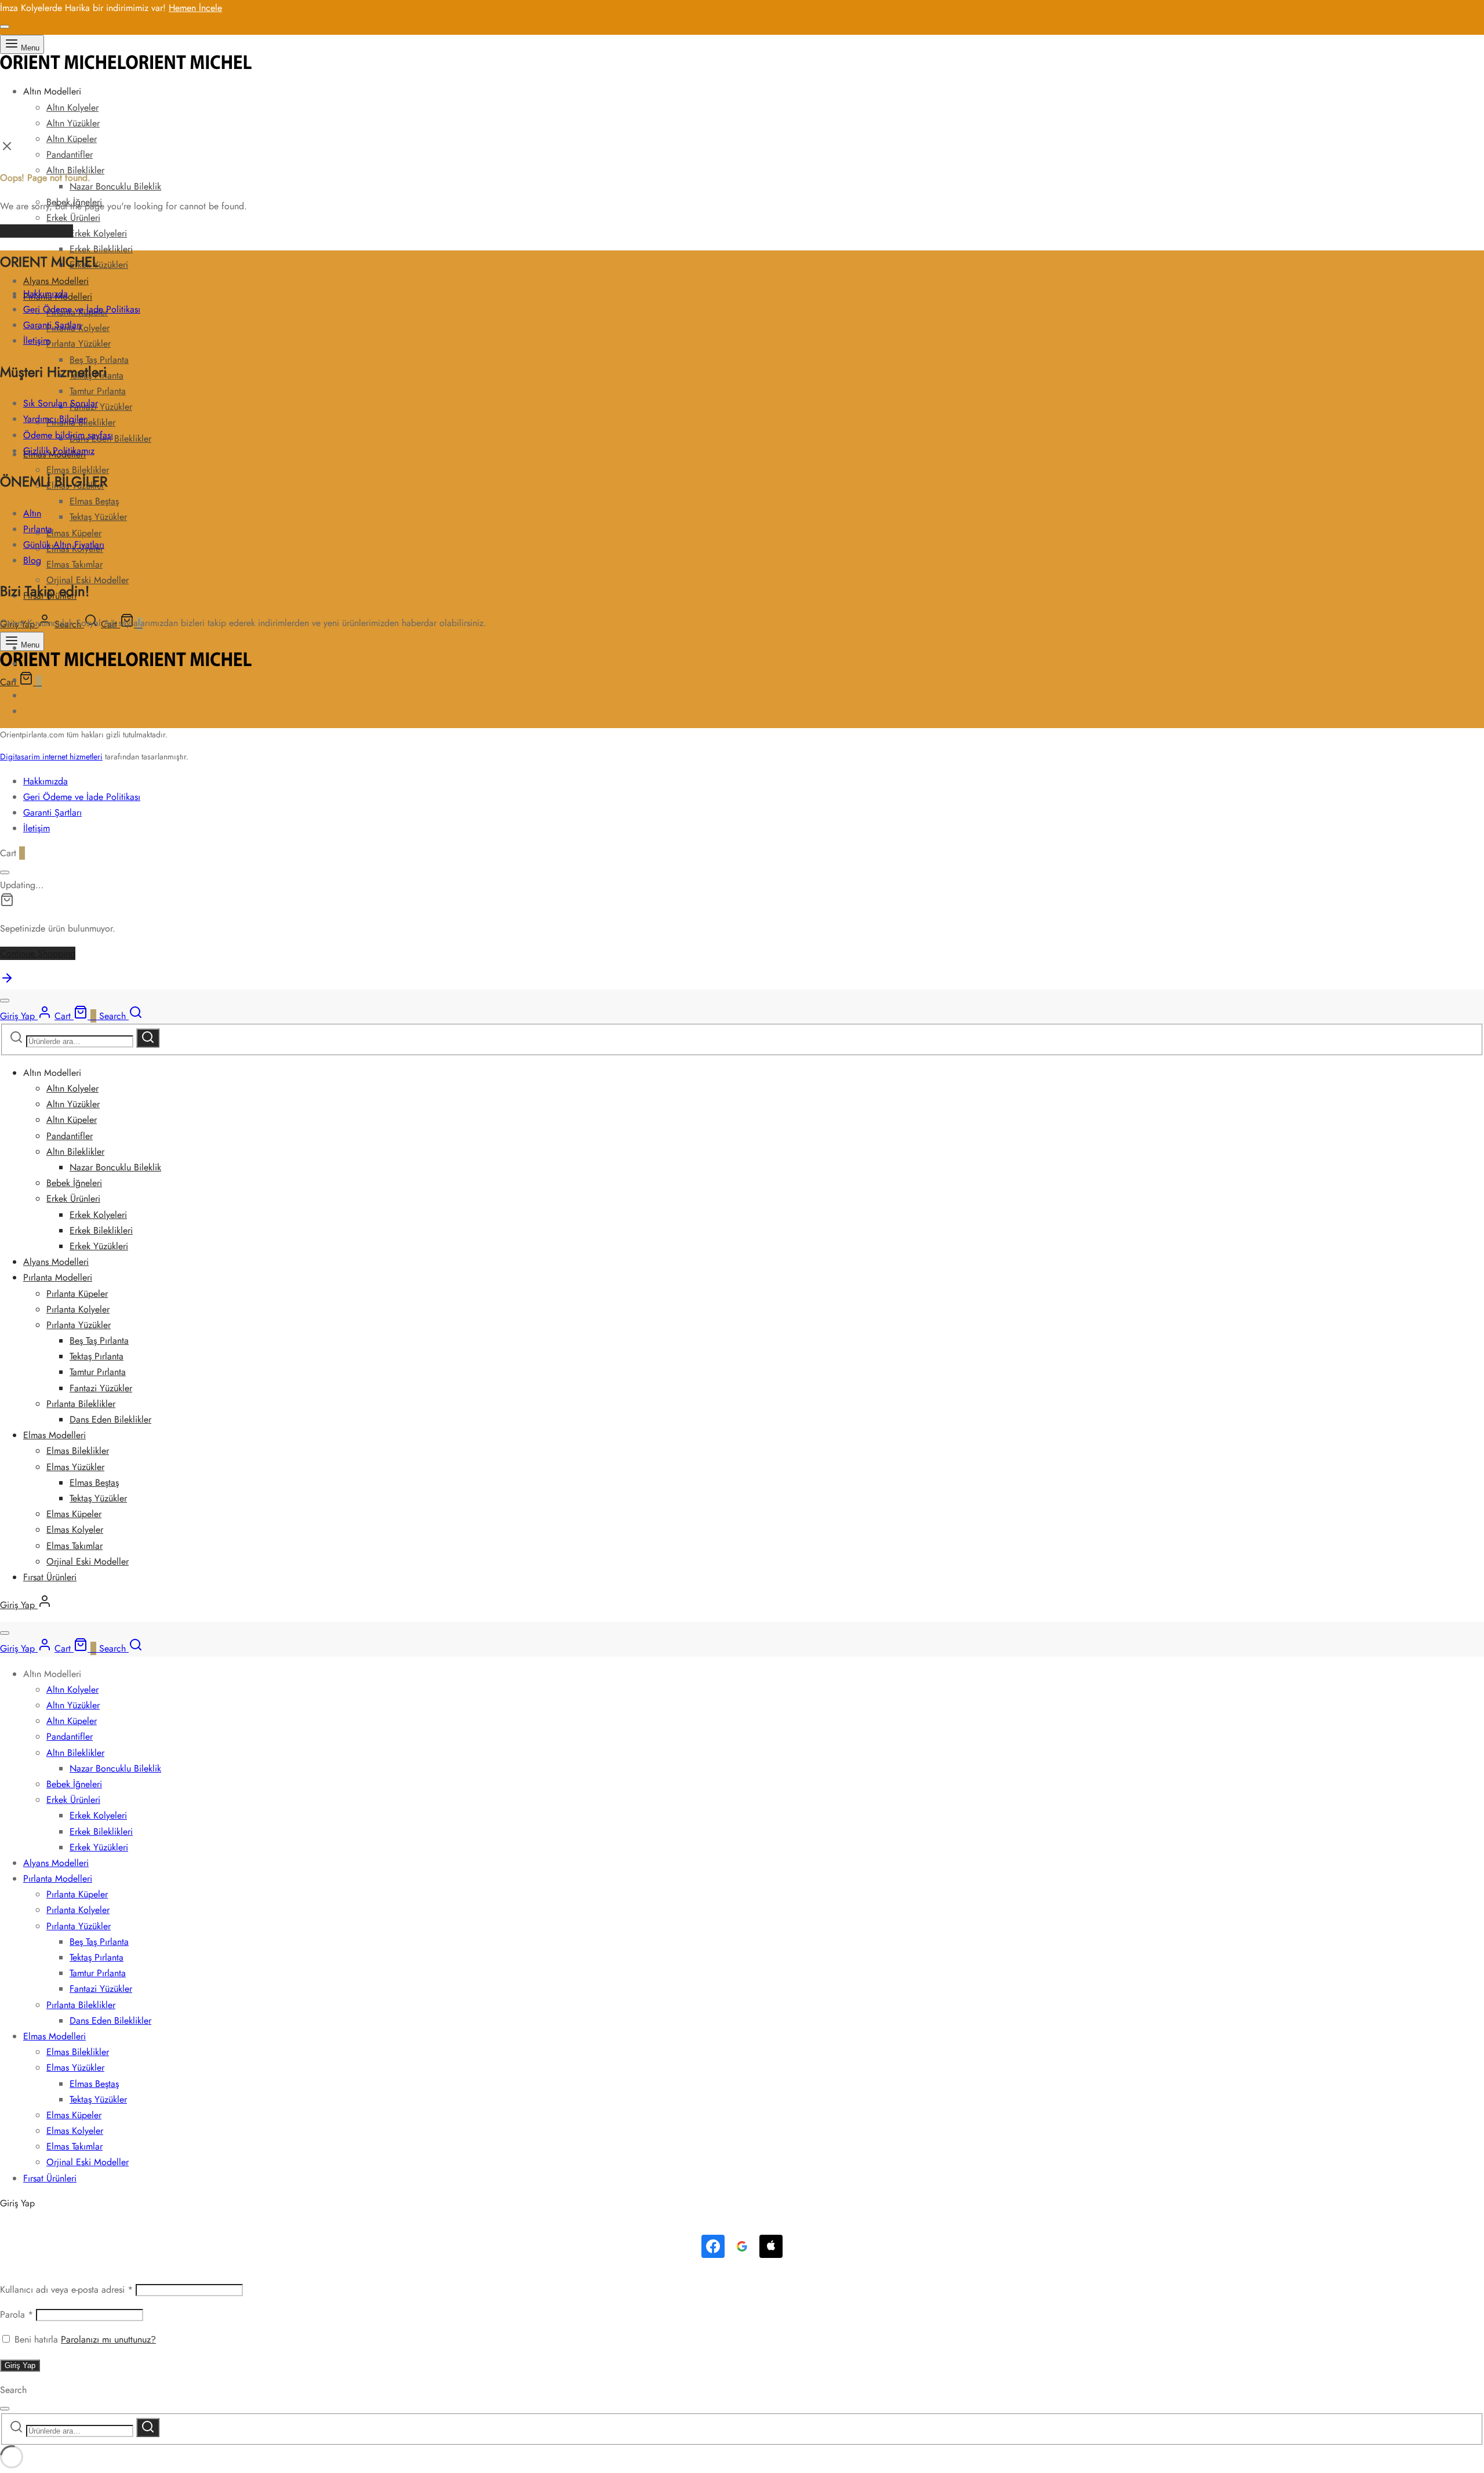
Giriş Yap (20, 2365)
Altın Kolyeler (72, 108)
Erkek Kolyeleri (98, 233)
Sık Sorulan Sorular (61, 403)
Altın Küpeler (72, 139)
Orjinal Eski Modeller (88, 1561)
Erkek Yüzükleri (99, 265)
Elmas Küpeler (74, 533)
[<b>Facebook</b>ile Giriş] (713, 2246)
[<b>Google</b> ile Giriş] (742, 2246)
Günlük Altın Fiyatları (64, 545)
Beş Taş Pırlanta (99, 360)
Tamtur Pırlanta (98, 391)
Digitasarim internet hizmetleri (51, 757)
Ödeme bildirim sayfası (68, 435)
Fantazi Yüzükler (101, 407)
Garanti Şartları (52, 325)
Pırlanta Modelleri (58, 1277)
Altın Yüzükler (73, 123)
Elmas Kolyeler (75, 1530)
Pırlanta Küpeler (77, 1294)
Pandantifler (70, 154)
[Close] (5, 27)
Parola (17, 2314)
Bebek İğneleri (74, 1183)
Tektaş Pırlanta (97, 1356)
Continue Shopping (38, 953)
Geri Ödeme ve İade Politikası (82, 309)
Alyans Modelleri (56, 281)
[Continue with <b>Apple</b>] (771, 2246)
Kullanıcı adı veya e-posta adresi (66, 2290)
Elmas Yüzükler (75, 1467)
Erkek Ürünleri (73, 218)
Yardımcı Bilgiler (55, 419)
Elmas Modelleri (54, 1435)
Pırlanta (38, 529)
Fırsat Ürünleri (50, 1577)
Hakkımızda (46, 294)
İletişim (37, 341)
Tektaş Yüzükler (98, 517)
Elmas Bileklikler (78, 1451)
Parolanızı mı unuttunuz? (108, 2339)
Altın (32, 513)
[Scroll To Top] (7, 982)
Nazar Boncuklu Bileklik (115, 186)
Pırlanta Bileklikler (81, 1404)
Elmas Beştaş (94, 501)
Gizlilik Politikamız (59, 451)
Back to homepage (37, 231)
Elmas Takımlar (74, 564)
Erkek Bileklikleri (101, 249)
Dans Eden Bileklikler (110, 1419)
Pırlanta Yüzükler (79, 343)
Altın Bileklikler (75, 1152)
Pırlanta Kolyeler (78, 1309)
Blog (32, 560)
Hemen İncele (195, 8)
